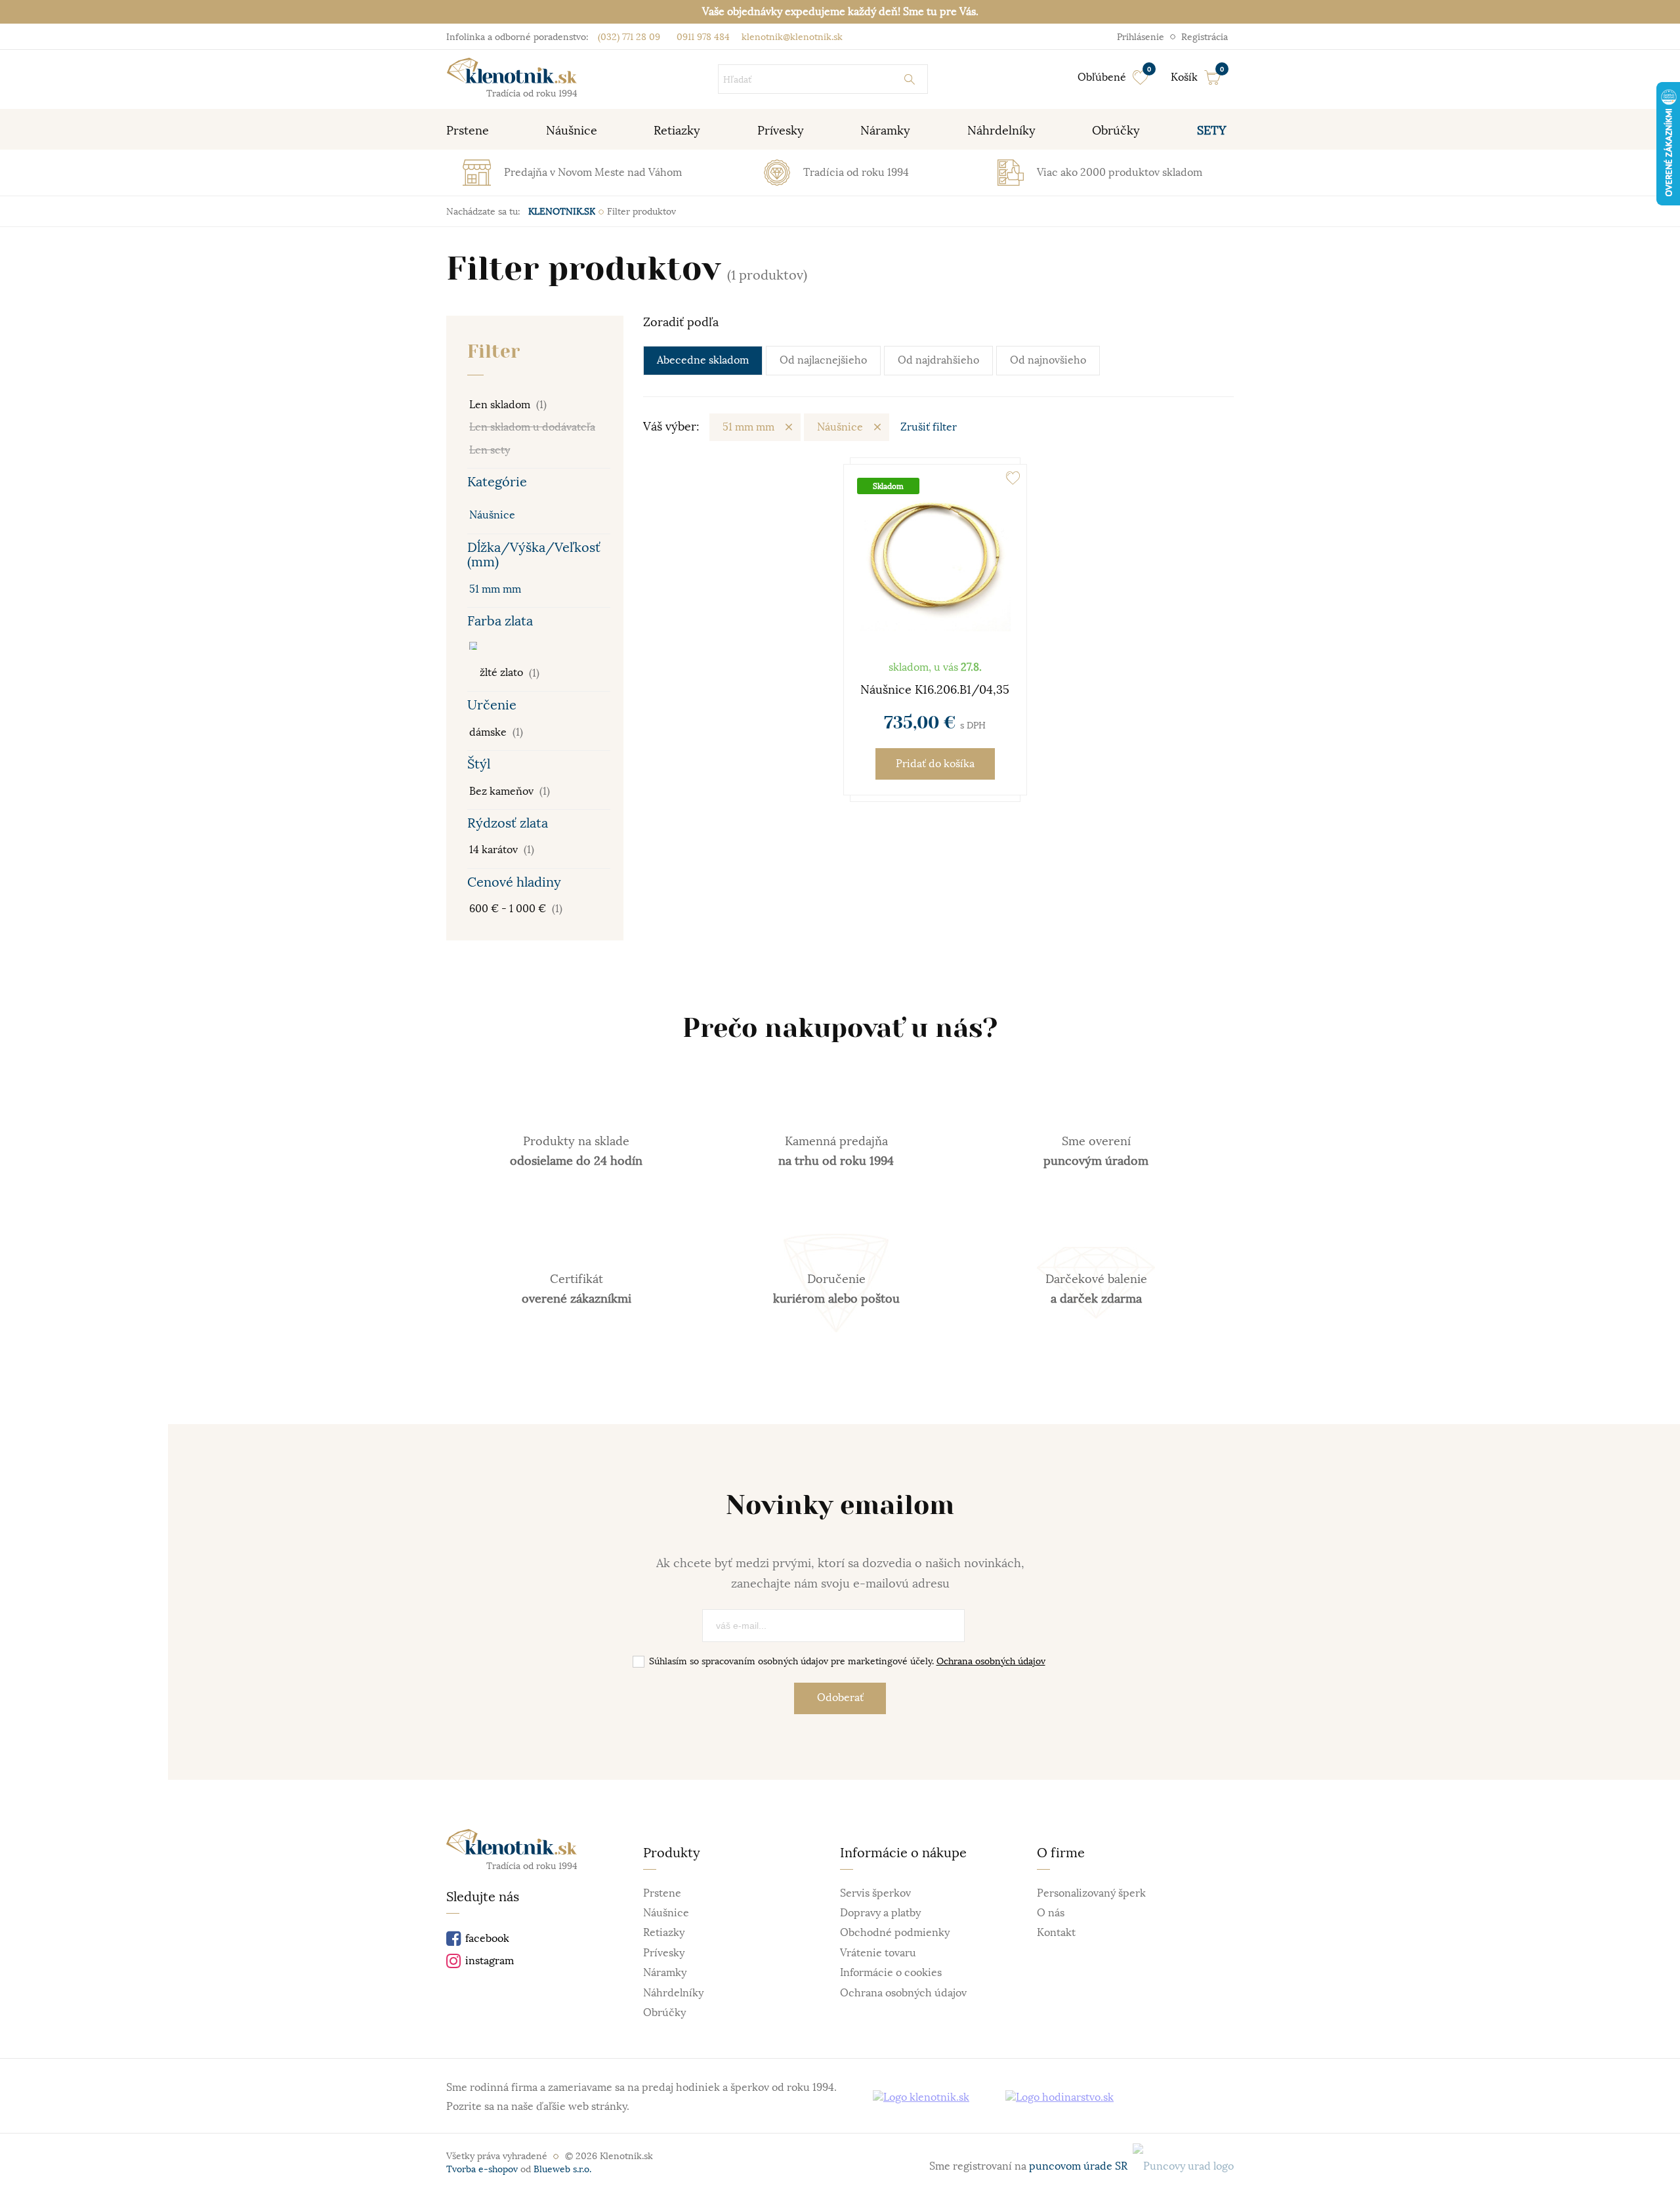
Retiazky (664, 1933)
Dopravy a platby (880, 1913)
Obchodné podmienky (895, 1933)
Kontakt (1056, 1933)
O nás (1051, 1913)
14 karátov (502, 850)
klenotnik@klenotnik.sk (791, 37)
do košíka (935, 764)
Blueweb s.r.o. (562, 2169)
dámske (496, 732)
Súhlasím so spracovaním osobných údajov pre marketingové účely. (847, 1661)
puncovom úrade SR (1081, 2166)
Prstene (662, 1893)
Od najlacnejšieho (823, 360)
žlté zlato (508, 673)
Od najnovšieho (1048, 360)
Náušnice (492, 515)
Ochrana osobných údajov (991, 1661)
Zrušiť (929, 427)
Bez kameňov (510, 791)
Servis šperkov (875, 1893)
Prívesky (664, 1953)
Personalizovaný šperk (1091, 1893)
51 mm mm (495, 589)
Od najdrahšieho (938, 360)
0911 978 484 (702, 37)
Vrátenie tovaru (878, 1953)
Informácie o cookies (891, 1973)
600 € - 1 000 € (516, 909)
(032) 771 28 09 (629, 37)
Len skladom (508, 405)
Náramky (665, 1973)
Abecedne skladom (703, 360)
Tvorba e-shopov (482, 2169)
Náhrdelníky (673, 1993)
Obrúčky (664, 2013)
